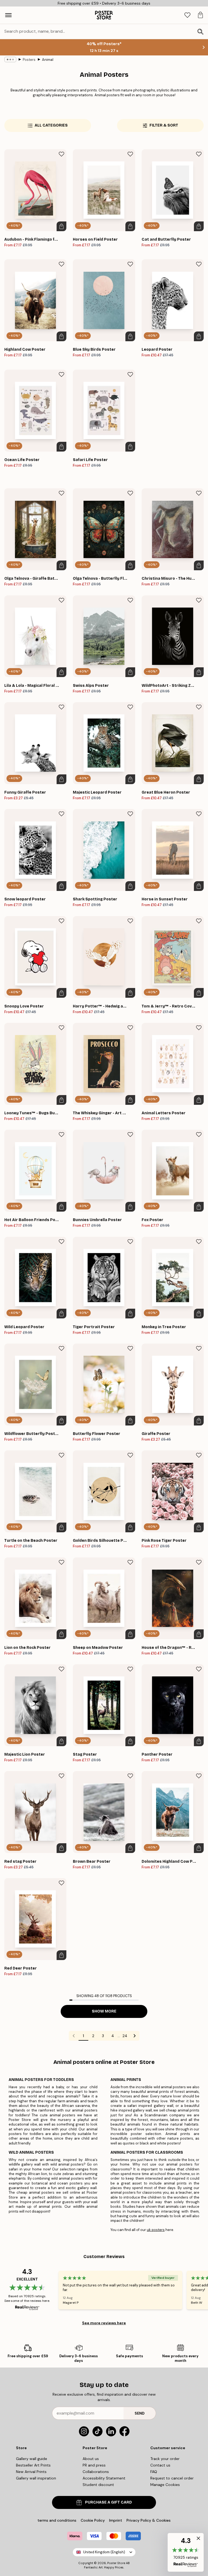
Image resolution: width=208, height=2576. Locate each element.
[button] (186, 2552)
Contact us (160, 2465)
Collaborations (96, 2472)
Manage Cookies (165, 2485)
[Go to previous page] (74, 2036)
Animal (48, 60)
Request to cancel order (172, 2478)
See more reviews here (104, 2323)
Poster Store (116, 2563)
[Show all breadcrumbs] (10, 59)
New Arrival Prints (31, 2472)
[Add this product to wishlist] (61, 154)
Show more (104, 2011)
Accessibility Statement (104, 2478)
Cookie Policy (93, 2520)
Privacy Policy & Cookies (149, 2520)
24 (125, 2036)
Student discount (98, 2485)
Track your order (165, 2459)
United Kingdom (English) (104, 2552)
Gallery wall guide (32, 2459)
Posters (29, 60)
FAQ (154, 2472)
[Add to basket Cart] (61, 226)
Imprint (116, 2520)
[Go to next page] (135, 2036)
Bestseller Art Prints (33, 2465)
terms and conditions (57, 2520)
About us (91, 2459)
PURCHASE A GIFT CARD (108, 2502)
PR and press (94, 2465)
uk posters (156, 2230)
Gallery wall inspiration (36, 2478)
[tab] (187, 15)
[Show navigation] (8, 15)
